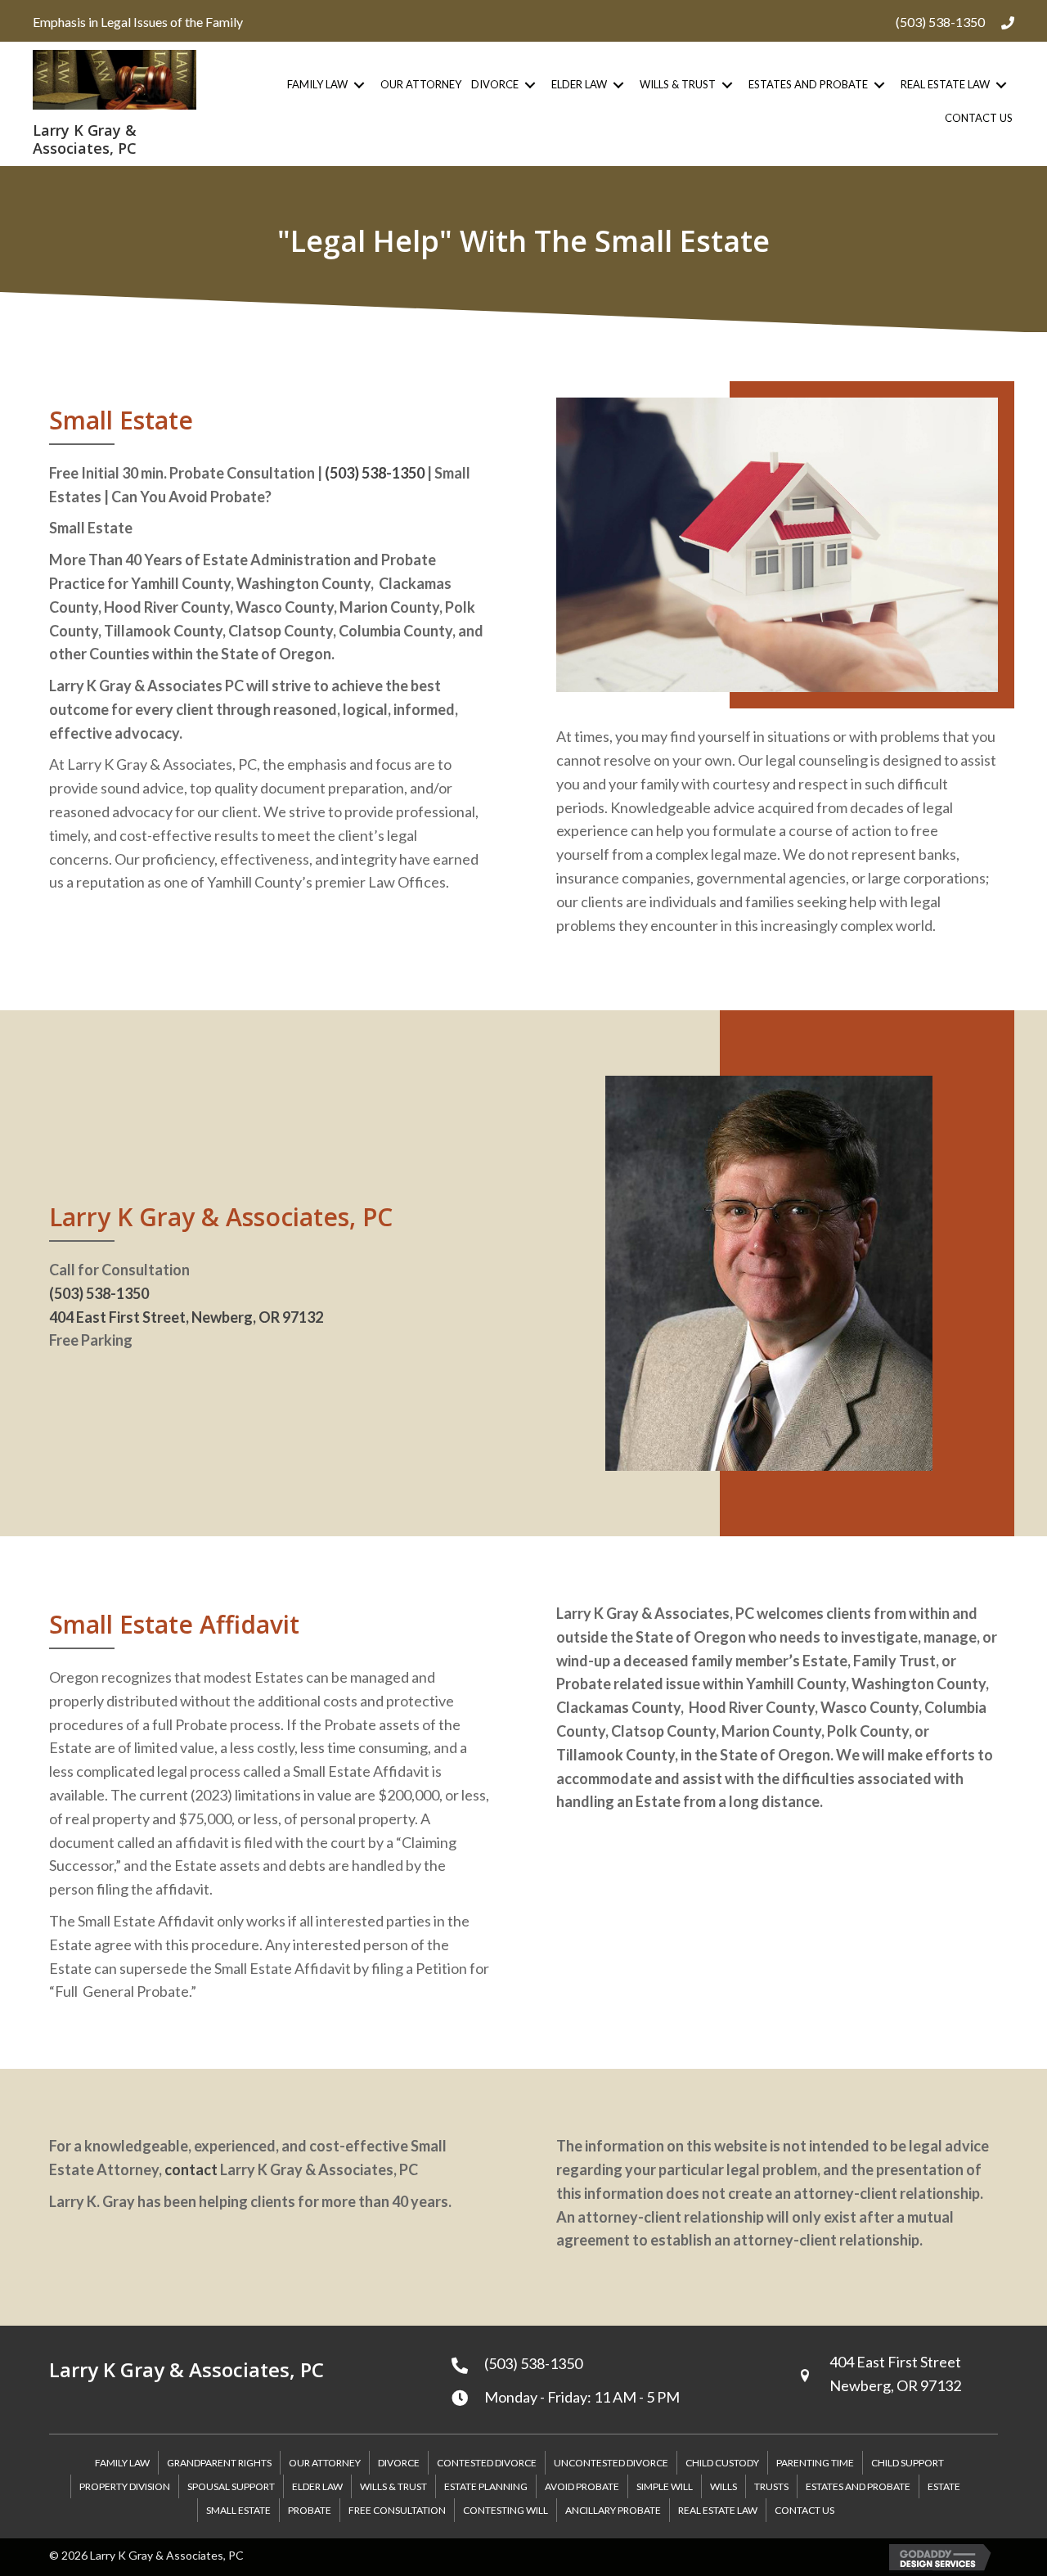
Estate (944, 2486)
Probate (310, 2510)
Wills (723, 2486)
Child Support (908, 2463)
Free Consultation (397, 2510)
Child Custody (722, 2463)
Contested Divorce (487, 2463)
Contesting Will (506, 2510)
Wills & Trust (393, 2486)
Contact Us (804, 2510)
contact (191, 2169)
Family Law (122, 2463)
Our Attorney (325, 2463)
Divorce (399, 2463)
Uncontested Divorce (611, 2463)
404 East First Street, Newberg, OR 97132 (186, 1317)
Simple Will (665, 2486)
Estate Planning (486, 2486)
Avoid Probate (582, 2486)
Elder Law (317, 2486)
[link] (329, 85)
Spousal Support (231, 2486)
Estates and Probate (858, 2486)
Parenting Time (815, 2463)
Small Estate (238, 2510)
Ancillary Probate (613, 2510)
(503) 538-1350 (940, 22)
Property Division (125, 2486)
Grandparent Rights (219, 2463)
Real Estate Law (718, 2510)
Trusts (771, 2486)
